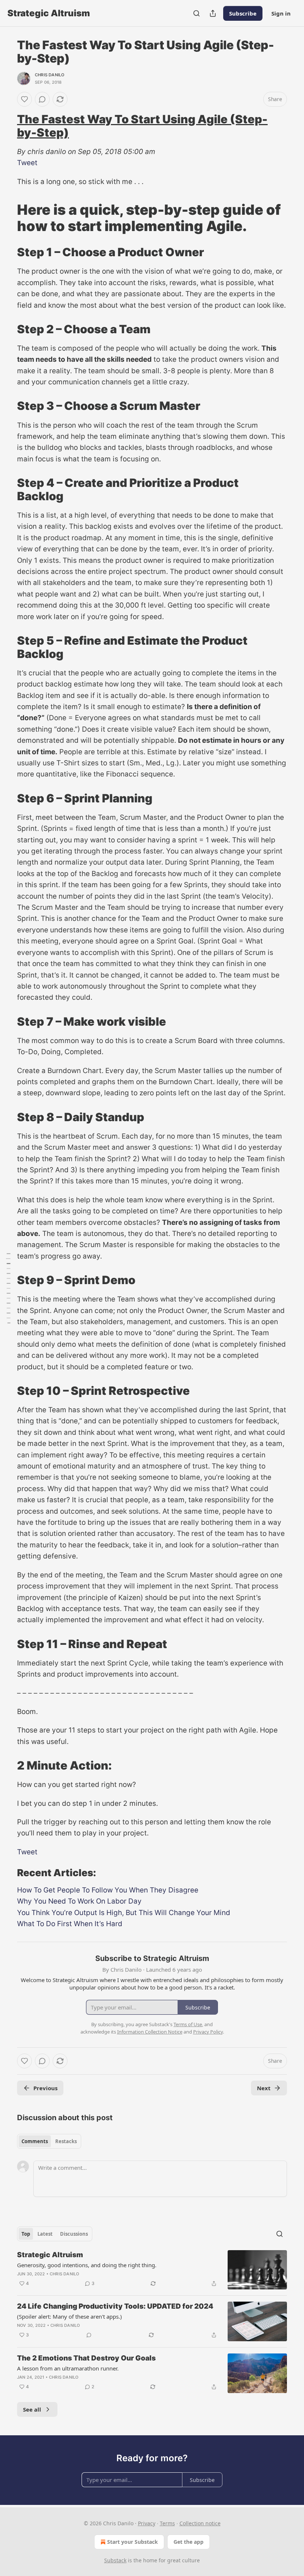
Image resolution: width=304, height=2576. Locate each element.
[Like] (24, 99)
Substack (115, 2560)
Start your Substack (133, 2542)
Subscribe (243, 13)
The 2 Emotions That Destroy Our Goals (86, 2358)
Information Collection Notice (150, 2032)
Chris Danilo (49, 75)
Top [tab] (26, 2234)
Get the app (189, 2542)
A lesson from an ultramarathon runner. (68, 2368)
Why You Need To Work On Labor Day (79, 1901)
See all (32, 2409)
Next (264, 2088)
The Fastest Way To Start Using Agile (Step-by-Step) (142, 126)
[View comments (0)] (42, 99)
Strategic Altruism (50, 2255)
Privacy (147, 2523)
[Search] (196, 13)
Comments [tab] (35, 2141)
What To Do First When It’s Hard (70, 1924)
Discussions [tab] (74, 2234)
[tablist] (49, 2141)
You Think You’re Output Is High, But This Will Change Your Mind (124, 1913)
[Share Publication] (213, 13)
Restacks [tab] (66, 2141)
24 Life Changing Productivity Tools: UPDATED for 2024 (115, 2306)
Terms (167, 2523)
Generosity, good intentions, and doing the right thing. (87, 2265)
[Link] (7, 126)
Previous (45, 2088)
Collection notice (200, 2523)
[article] (152, 2270)
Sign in (281, 13)
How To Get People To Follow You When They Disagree (108, 1890)
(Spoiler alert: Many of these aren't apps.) (70, 2316)
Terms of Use (188, 2024)
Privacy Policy (208, 2032)
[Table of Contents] (8, 1288)
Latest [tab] (45, 2234)
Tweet (27, 163)
